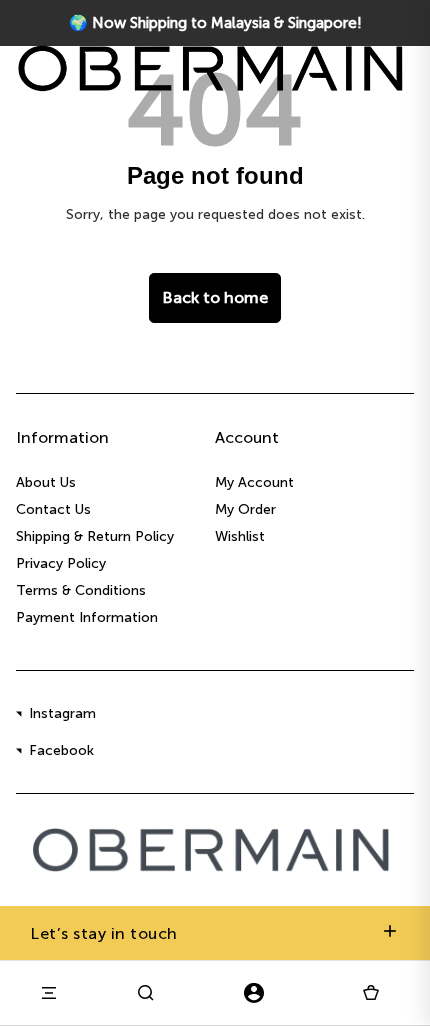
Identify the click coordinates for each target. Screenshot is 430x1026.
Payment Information (87, 617)
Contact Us (53, 509)
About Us (46, 482)
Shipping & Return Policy (95, 536)
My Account (254, 482)
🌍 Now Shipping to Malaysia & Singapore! (215, 23)
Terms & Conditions (81, 590)
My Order (245, 509)
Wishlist (240, 536)
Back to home (215, 297)
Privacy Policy (61, 563)
